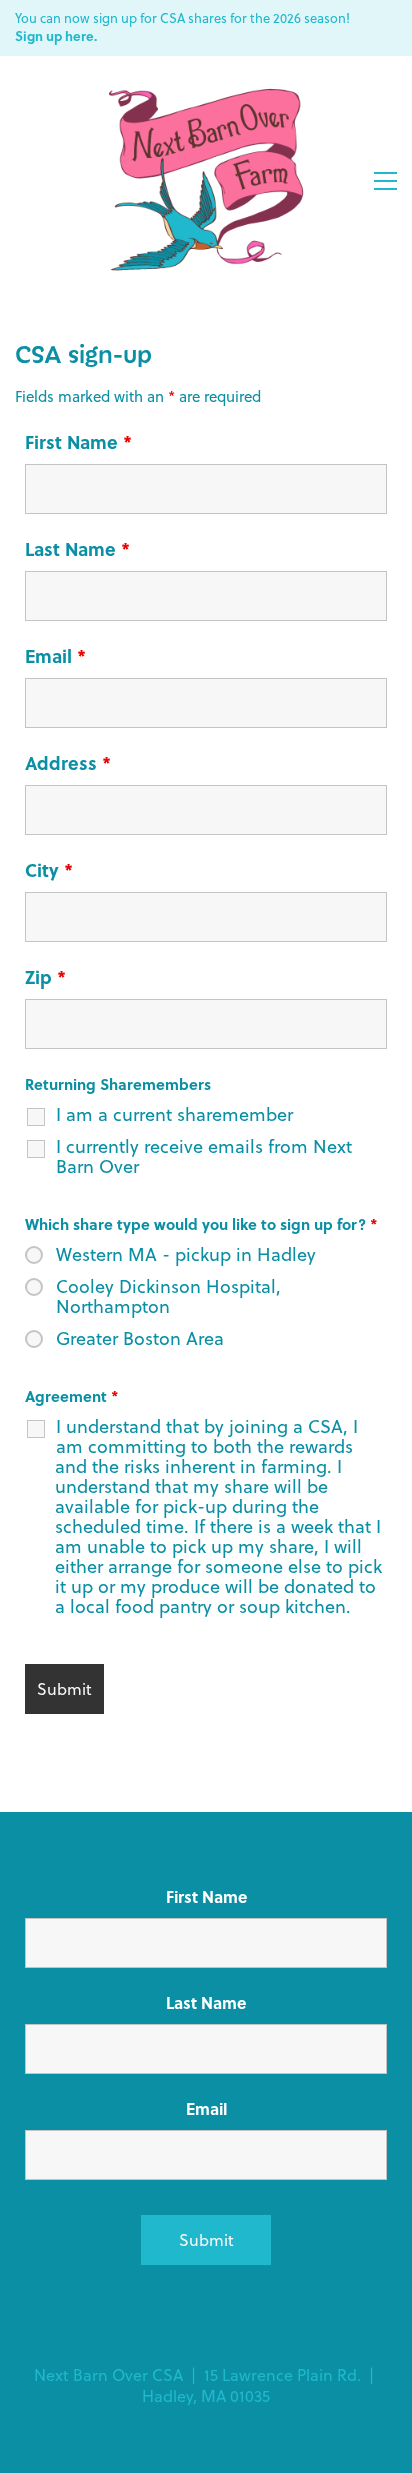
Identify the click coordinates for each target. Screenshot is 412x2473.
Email (55, 656)
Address (68, 763)
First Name (78, 442)
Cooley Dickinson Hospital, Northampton (168, 1297)
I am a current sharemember (174, 1115)
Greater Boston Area (140, 1339)
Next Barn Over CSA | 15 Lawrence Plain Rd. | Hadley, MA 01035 (206, 2386)
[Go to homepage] (206, 181)
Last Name (77, 549)
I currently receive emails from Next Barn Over (204, 1157)
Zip (45, 977)
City (49, 870)
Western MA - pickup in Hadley (186, 1255)
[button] (385, 181)
